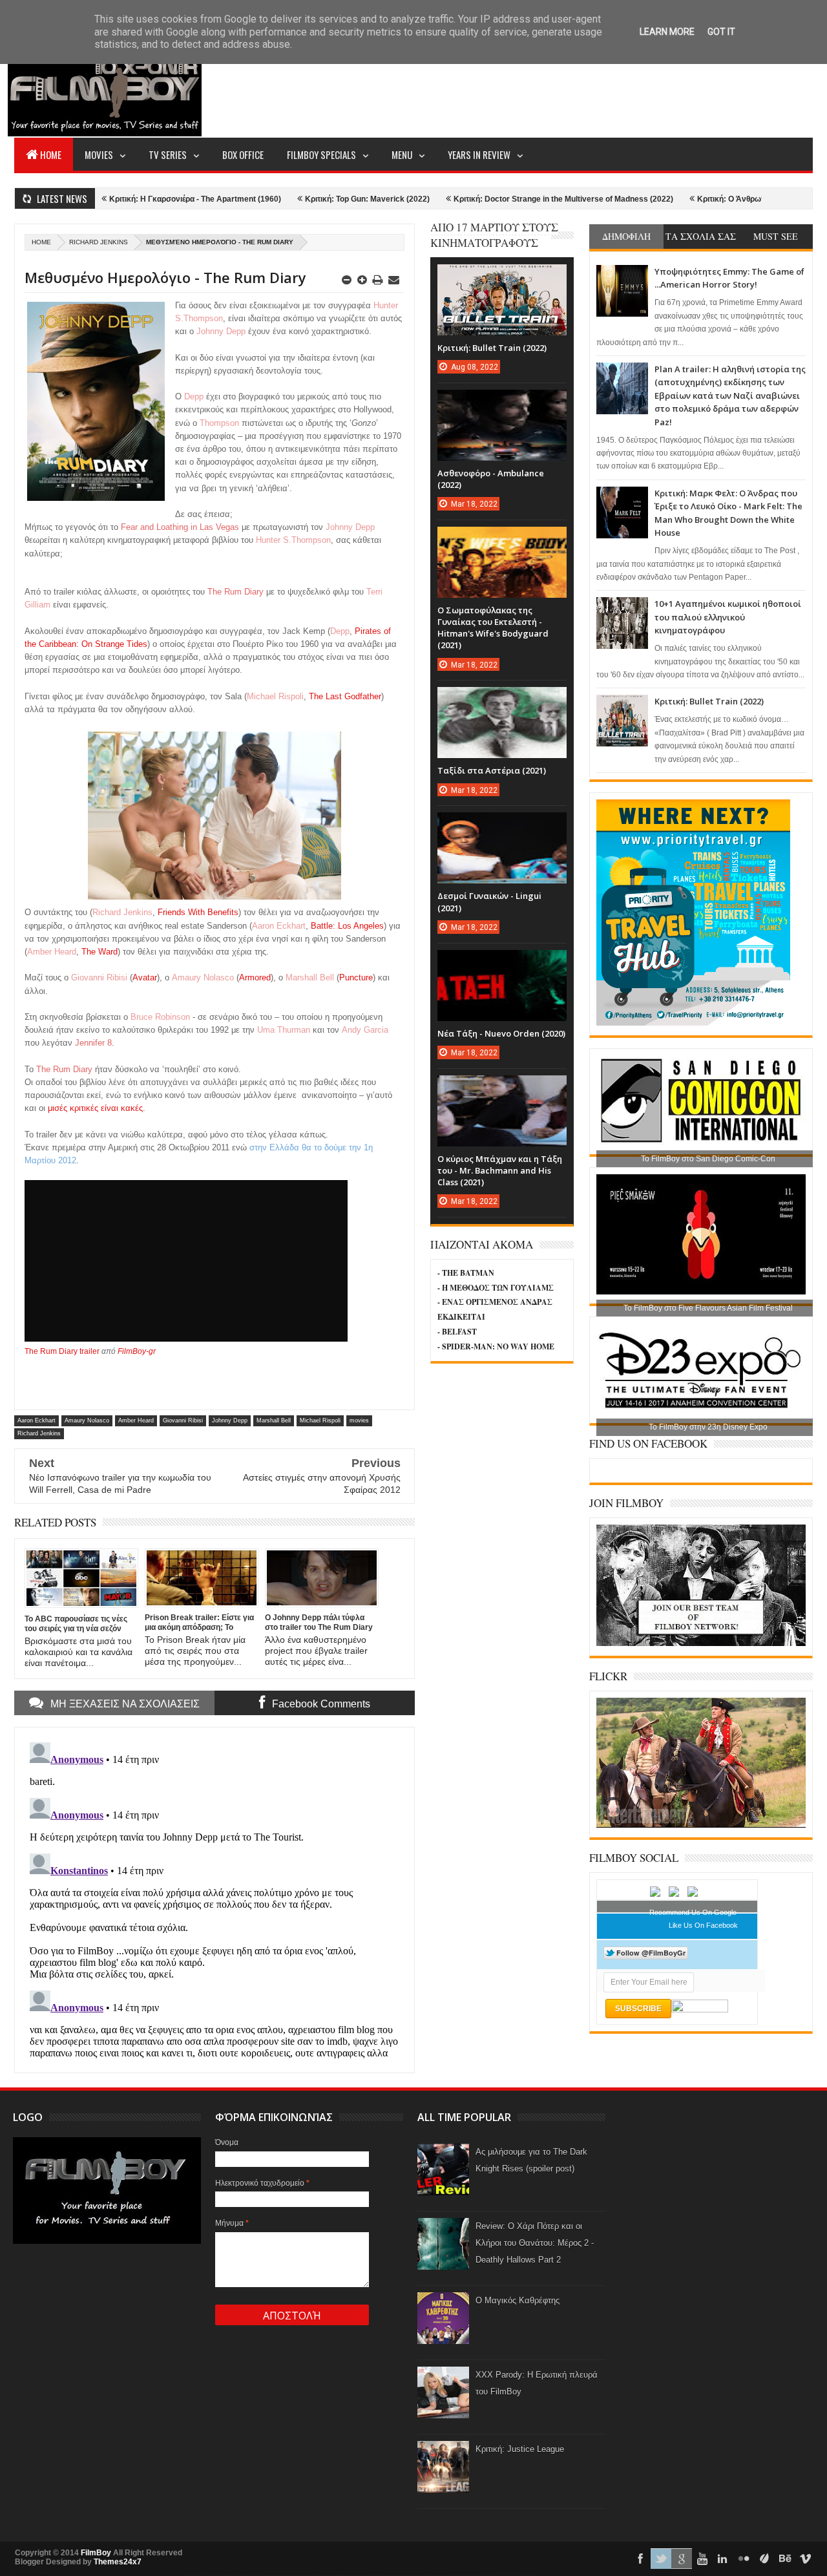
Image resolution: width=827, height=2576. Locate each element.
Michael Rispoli (320, 1420)
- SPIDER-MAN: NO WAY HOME (496, 1346)
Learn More (667, 32)
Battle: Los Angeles (347, 926)
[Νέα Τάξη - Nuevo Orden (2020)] (502, 963)
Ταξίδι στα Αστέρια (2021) (492, 770)
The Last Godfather (345, 696)
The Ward (99, 952)
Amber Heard (136, 1420)
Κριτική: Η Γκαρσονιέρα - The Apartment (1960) (124, 199)
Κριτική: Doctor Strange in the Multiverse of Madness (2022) (492, 199)
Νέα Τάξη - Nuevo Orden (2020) (501, 1033)
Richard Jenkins (99, 242)
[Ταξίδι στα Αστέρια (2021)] (502, 700)
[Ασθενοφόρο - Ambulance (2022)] (502, 403)
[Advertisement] (578, 88)
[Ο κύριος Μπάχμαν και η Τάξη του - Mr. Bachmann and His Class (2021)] (502, 1088)
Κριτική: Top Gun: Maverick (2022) (296, 199)
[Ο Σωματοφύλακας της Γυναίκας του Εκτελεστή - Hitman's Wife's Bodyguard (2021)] (502, 540)
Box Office (243, 154)
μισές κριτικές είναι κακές (95, 1108)
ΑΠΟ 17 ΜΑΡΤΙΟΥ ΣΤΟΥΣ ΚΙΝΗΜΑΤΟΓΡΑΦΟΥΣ (494, 235)
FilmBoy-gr (137, 1351)
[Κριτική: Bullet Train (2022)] (502, 277)
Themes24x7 (118, 2562)
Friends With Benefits (198, 912)
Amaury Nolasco (87, 1420)
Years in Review (479, 154)
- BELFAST (457, 1332)
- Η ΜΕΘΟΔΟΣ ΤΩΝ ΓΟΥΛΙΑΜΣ (496, 1288)
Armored (255, 977)
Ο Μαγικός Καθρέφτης (518, 2300)
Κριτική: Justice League (520, 2449)
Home (51, 154)
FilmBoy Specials (321, 154)
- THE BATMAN (466, 1273)
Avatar (145, 977)
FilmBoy (96, 2553)
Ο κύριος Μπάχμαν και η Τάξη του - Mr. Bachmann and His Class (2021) (500, 1170)
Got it (721, 32)
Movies (99, 154)
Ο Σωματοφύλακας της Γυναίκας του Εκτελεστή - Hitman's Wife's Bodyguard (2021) (493, 628)
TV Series (168, 154)
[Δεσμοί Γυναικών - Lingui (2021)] (502, 825)
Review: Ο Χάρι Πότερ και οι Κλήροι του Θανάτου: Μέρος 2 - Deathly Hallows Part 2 (535, 2243)
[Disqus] (215, 1899)
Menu (402, 154)
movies (359, 1420)
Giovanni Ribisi (183, 1420)
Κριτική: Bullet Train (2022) (709, 701)
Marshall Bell (274, 1420)
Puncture (356, 977)
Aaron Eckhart (37, 1420)
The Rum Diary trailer (62, 1351)
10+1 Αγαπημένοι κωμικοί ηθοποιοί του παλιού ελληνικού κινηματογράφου (728, 617)
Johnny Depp (230, 1420)
